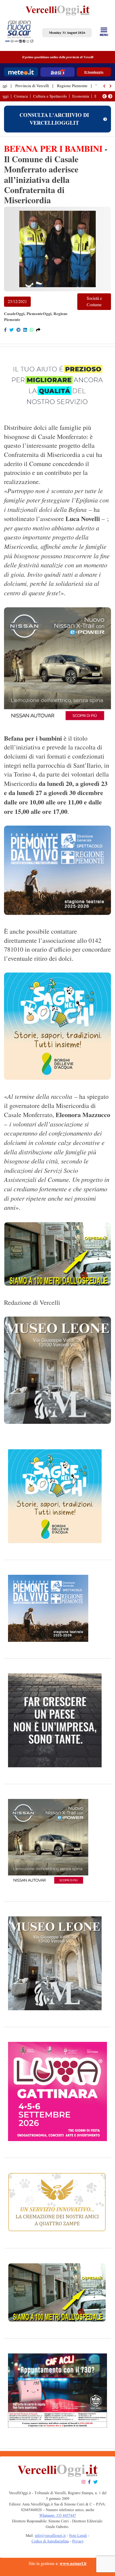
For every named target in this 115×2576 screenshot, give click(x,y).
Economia (81, 96)
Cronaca (21, 96)
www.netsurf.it (73, 2564)
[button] (105, 86)
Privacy (78, 2541)
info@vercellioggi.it (50, 2536)
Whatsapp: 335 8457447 (58, 2516)
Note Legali (78, 2536)
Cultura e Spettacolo (50, 96)
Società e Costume (94, 302)
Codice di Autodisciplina (50, 2541)
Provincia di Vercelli (32, 86)
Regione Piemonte (72, 86)
